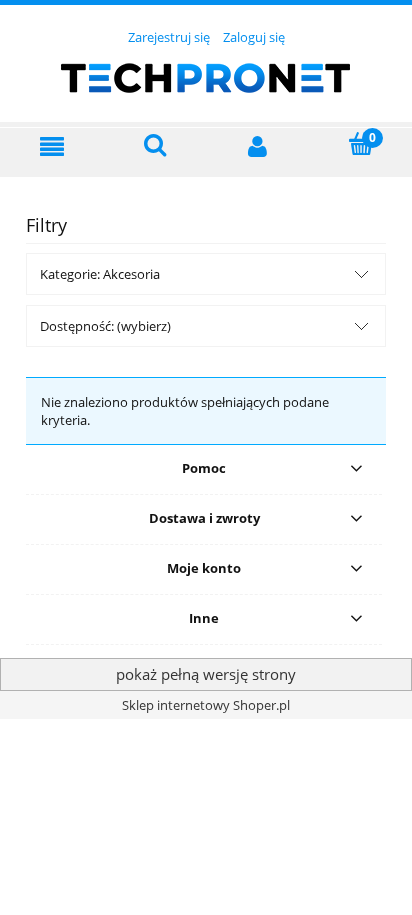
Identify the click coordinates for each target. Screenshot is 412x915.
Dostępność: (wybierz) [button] (105, 326)
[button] (52, 146)
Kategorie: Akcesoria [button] (100, 274)
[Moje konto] (257, 146)
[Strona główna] (206, 75)
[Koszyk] (361, 144)
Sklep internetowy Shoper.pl (206, 705)
